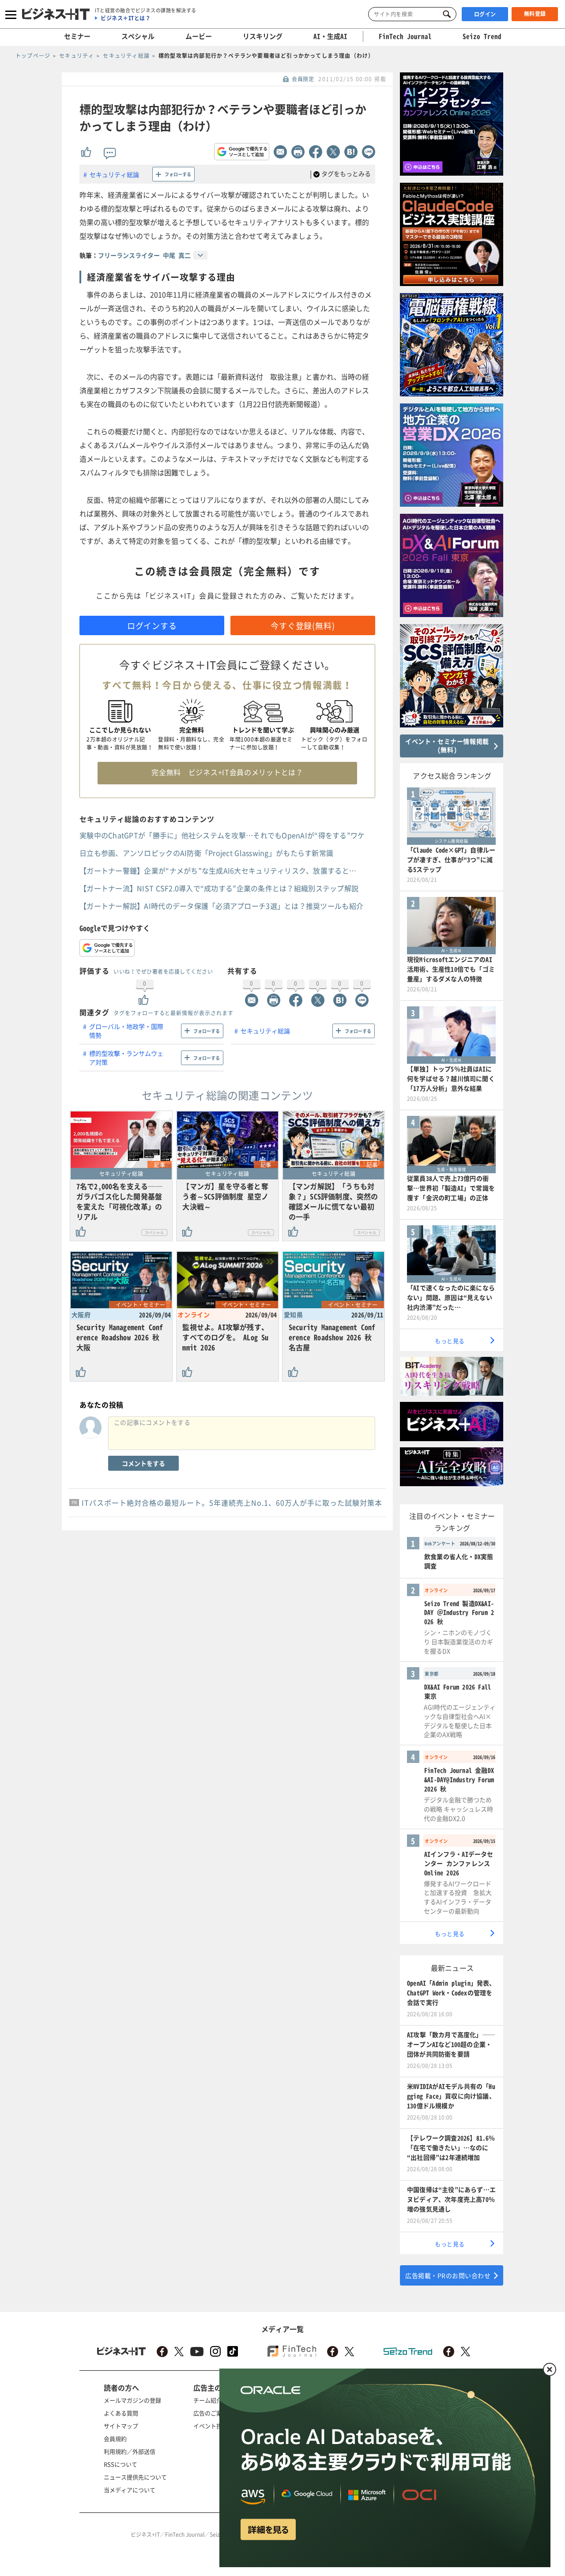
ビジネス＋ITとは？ (126, 18)
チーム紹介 (208, 2400)
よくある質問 (121, 2413)
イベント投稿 (211, 2426)
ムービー (199, 36)
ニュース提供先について (135, 2477)
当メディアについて (130, 2490)
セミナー (77, 36)
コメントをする (143, 1463)
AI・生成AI (330, 36)
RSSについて (121, 2464)
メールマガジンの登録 (132, 2400)
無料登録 (535, 14)
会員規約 (115, 2439)
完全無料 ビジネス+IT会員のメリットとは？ (227, 772)
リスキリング (263, 36)
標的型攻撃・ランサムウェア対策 (126, 1058)
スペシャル (138, 36)
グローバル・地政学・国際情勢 (126, 1031)
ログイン (485, 14)
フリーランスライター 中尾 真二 (144, 255)
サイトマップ (121, 2426)
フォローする (178, 174)
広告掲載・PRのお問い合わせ (448, 2275)
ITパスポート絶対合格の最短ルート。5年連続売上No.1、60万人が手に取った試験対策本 (232, 1503)
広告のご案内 (211, 2413)
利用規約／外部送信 (130, 2451)
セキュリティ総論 (114, 174)
